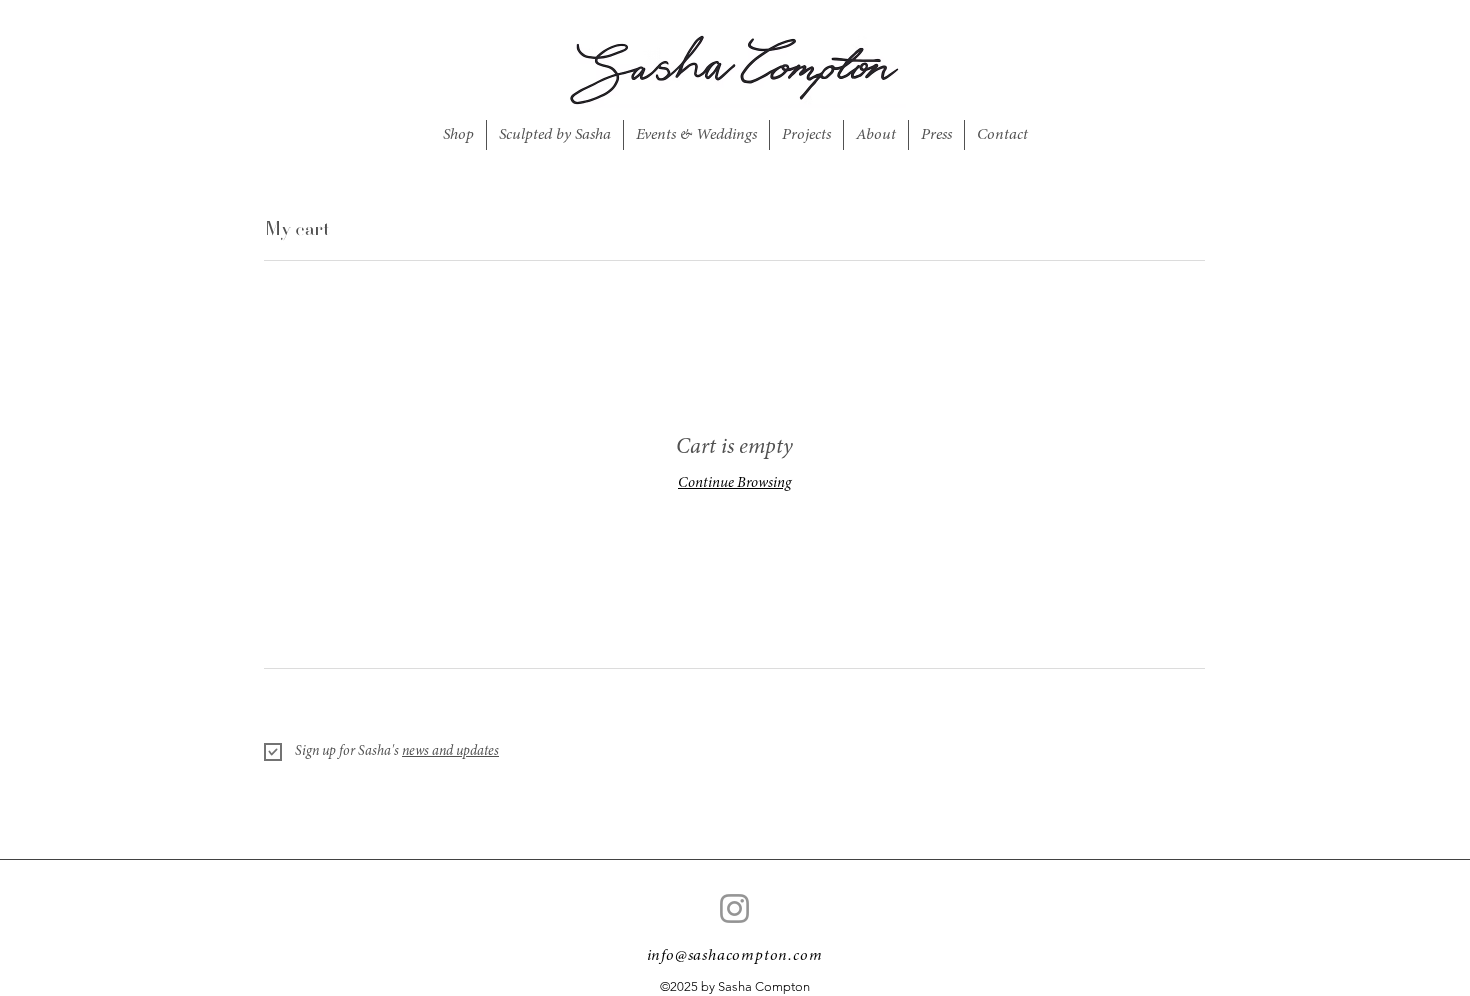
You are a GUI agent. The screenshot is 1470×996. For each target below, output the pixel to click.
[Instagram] (734, 908)
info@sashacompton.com (735, 956)
